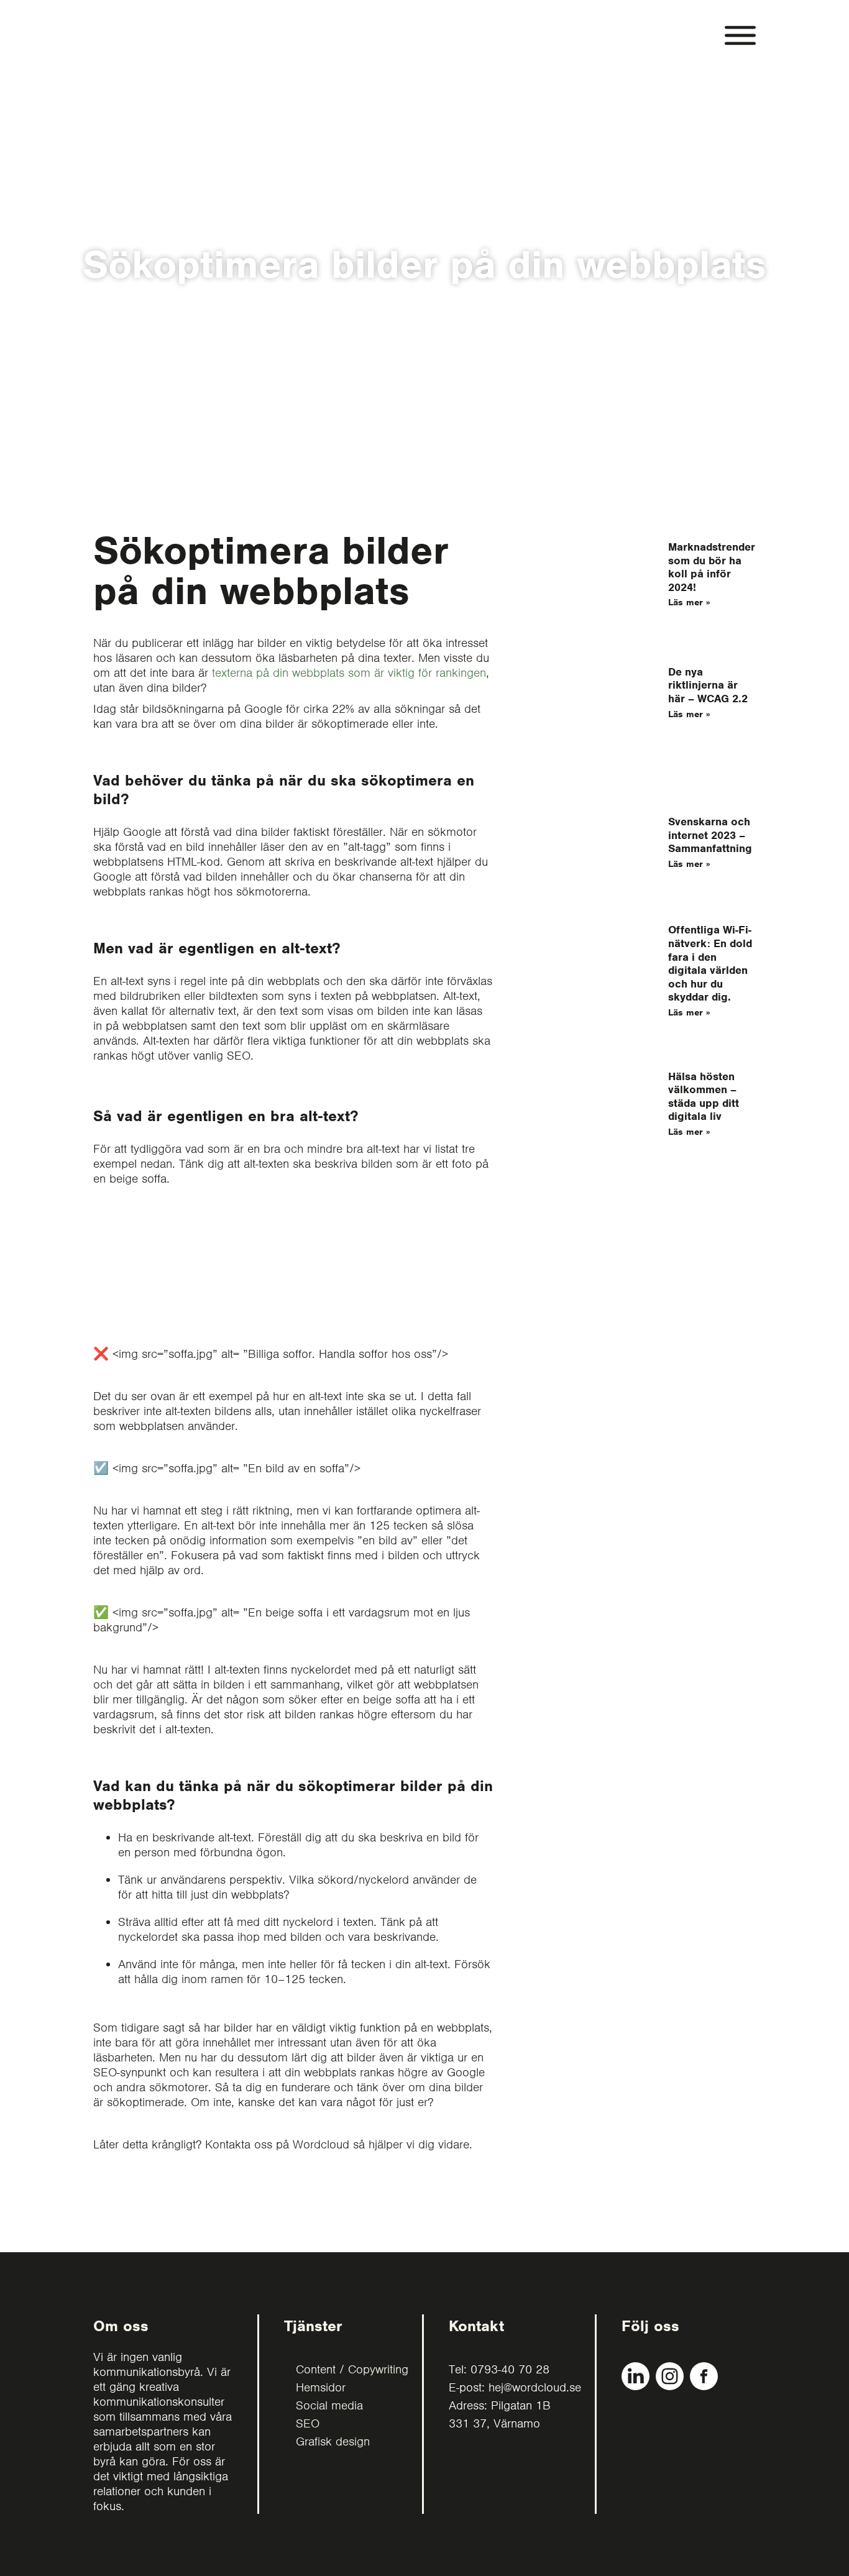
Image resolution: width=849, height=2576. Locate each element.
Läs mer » (689, 602)
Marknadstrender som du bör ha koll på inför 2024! (712, 567)
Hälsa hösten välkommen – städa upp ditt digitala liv (704, 1097)
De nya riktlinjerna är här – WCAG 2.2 (708, 685)
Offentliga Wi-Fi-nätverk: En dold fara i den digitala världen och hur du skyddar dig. (710, 963)
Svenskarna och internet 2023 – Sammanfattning (710, 835)
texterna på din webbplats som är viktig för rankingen (349, 673)
